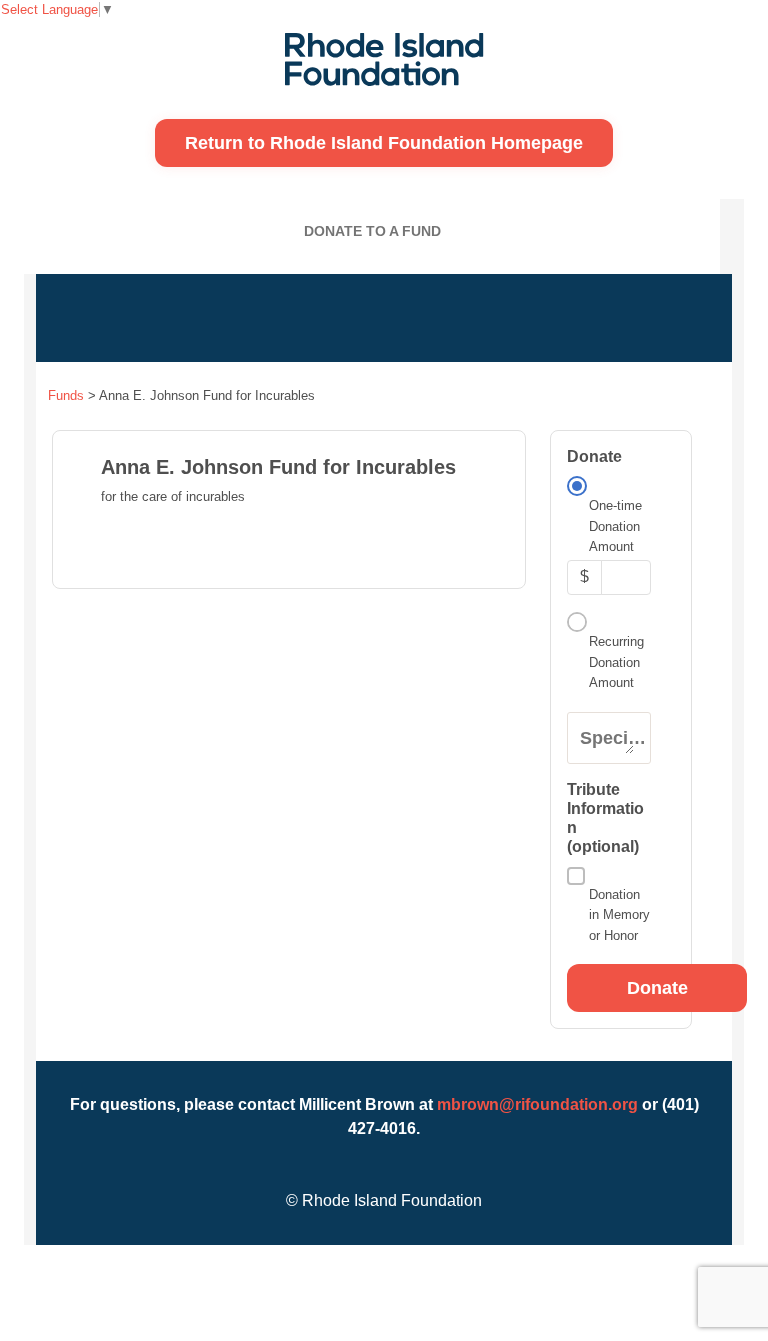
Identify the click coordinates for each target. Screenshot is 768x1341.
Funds (66, 395)
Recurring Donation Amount (616, 662)
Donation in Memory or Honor (619, 915)
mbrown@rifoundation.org (537, 1104)
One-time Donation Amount (615, 526)
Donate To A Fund (372, 231)
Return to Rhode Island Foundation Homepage (384, 143)
